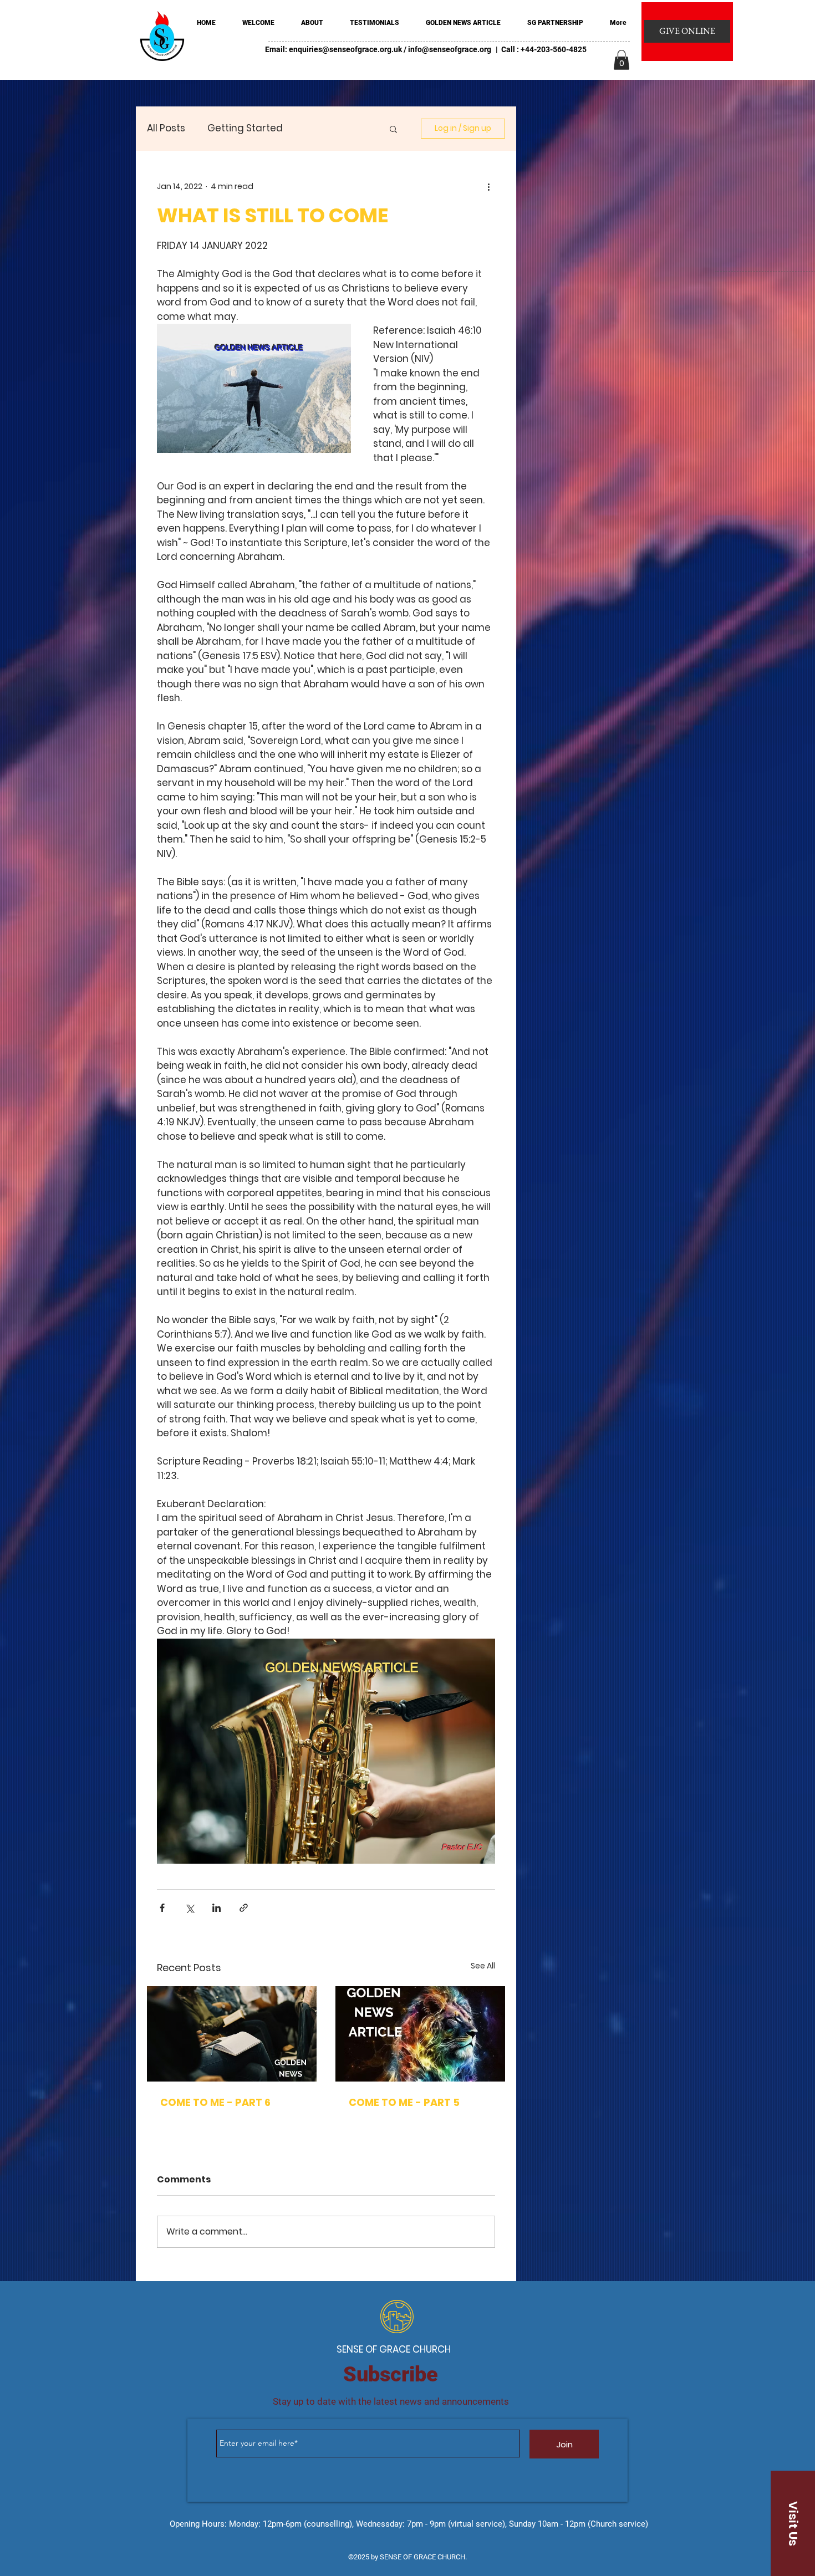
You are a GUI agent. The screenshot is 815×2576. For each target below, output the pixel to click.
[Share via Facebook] (162, 1908)
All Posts (166, 128)
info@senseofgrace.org (450, 49)
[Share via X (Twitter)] (189, 1908)
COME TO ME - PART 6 (215, 2102)
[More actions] (488, 186)
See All (483, 1966)
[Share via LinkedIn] (217, 1908)
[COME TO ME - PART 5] (420, 2034)
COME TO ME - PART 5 (404, 2102)
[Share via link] (244, 1908)
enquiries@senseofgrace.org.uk (345, 49)
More (317, 128)
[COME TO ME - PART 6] (232, 2034)
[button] (622, 60)
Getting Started (245, 128)
